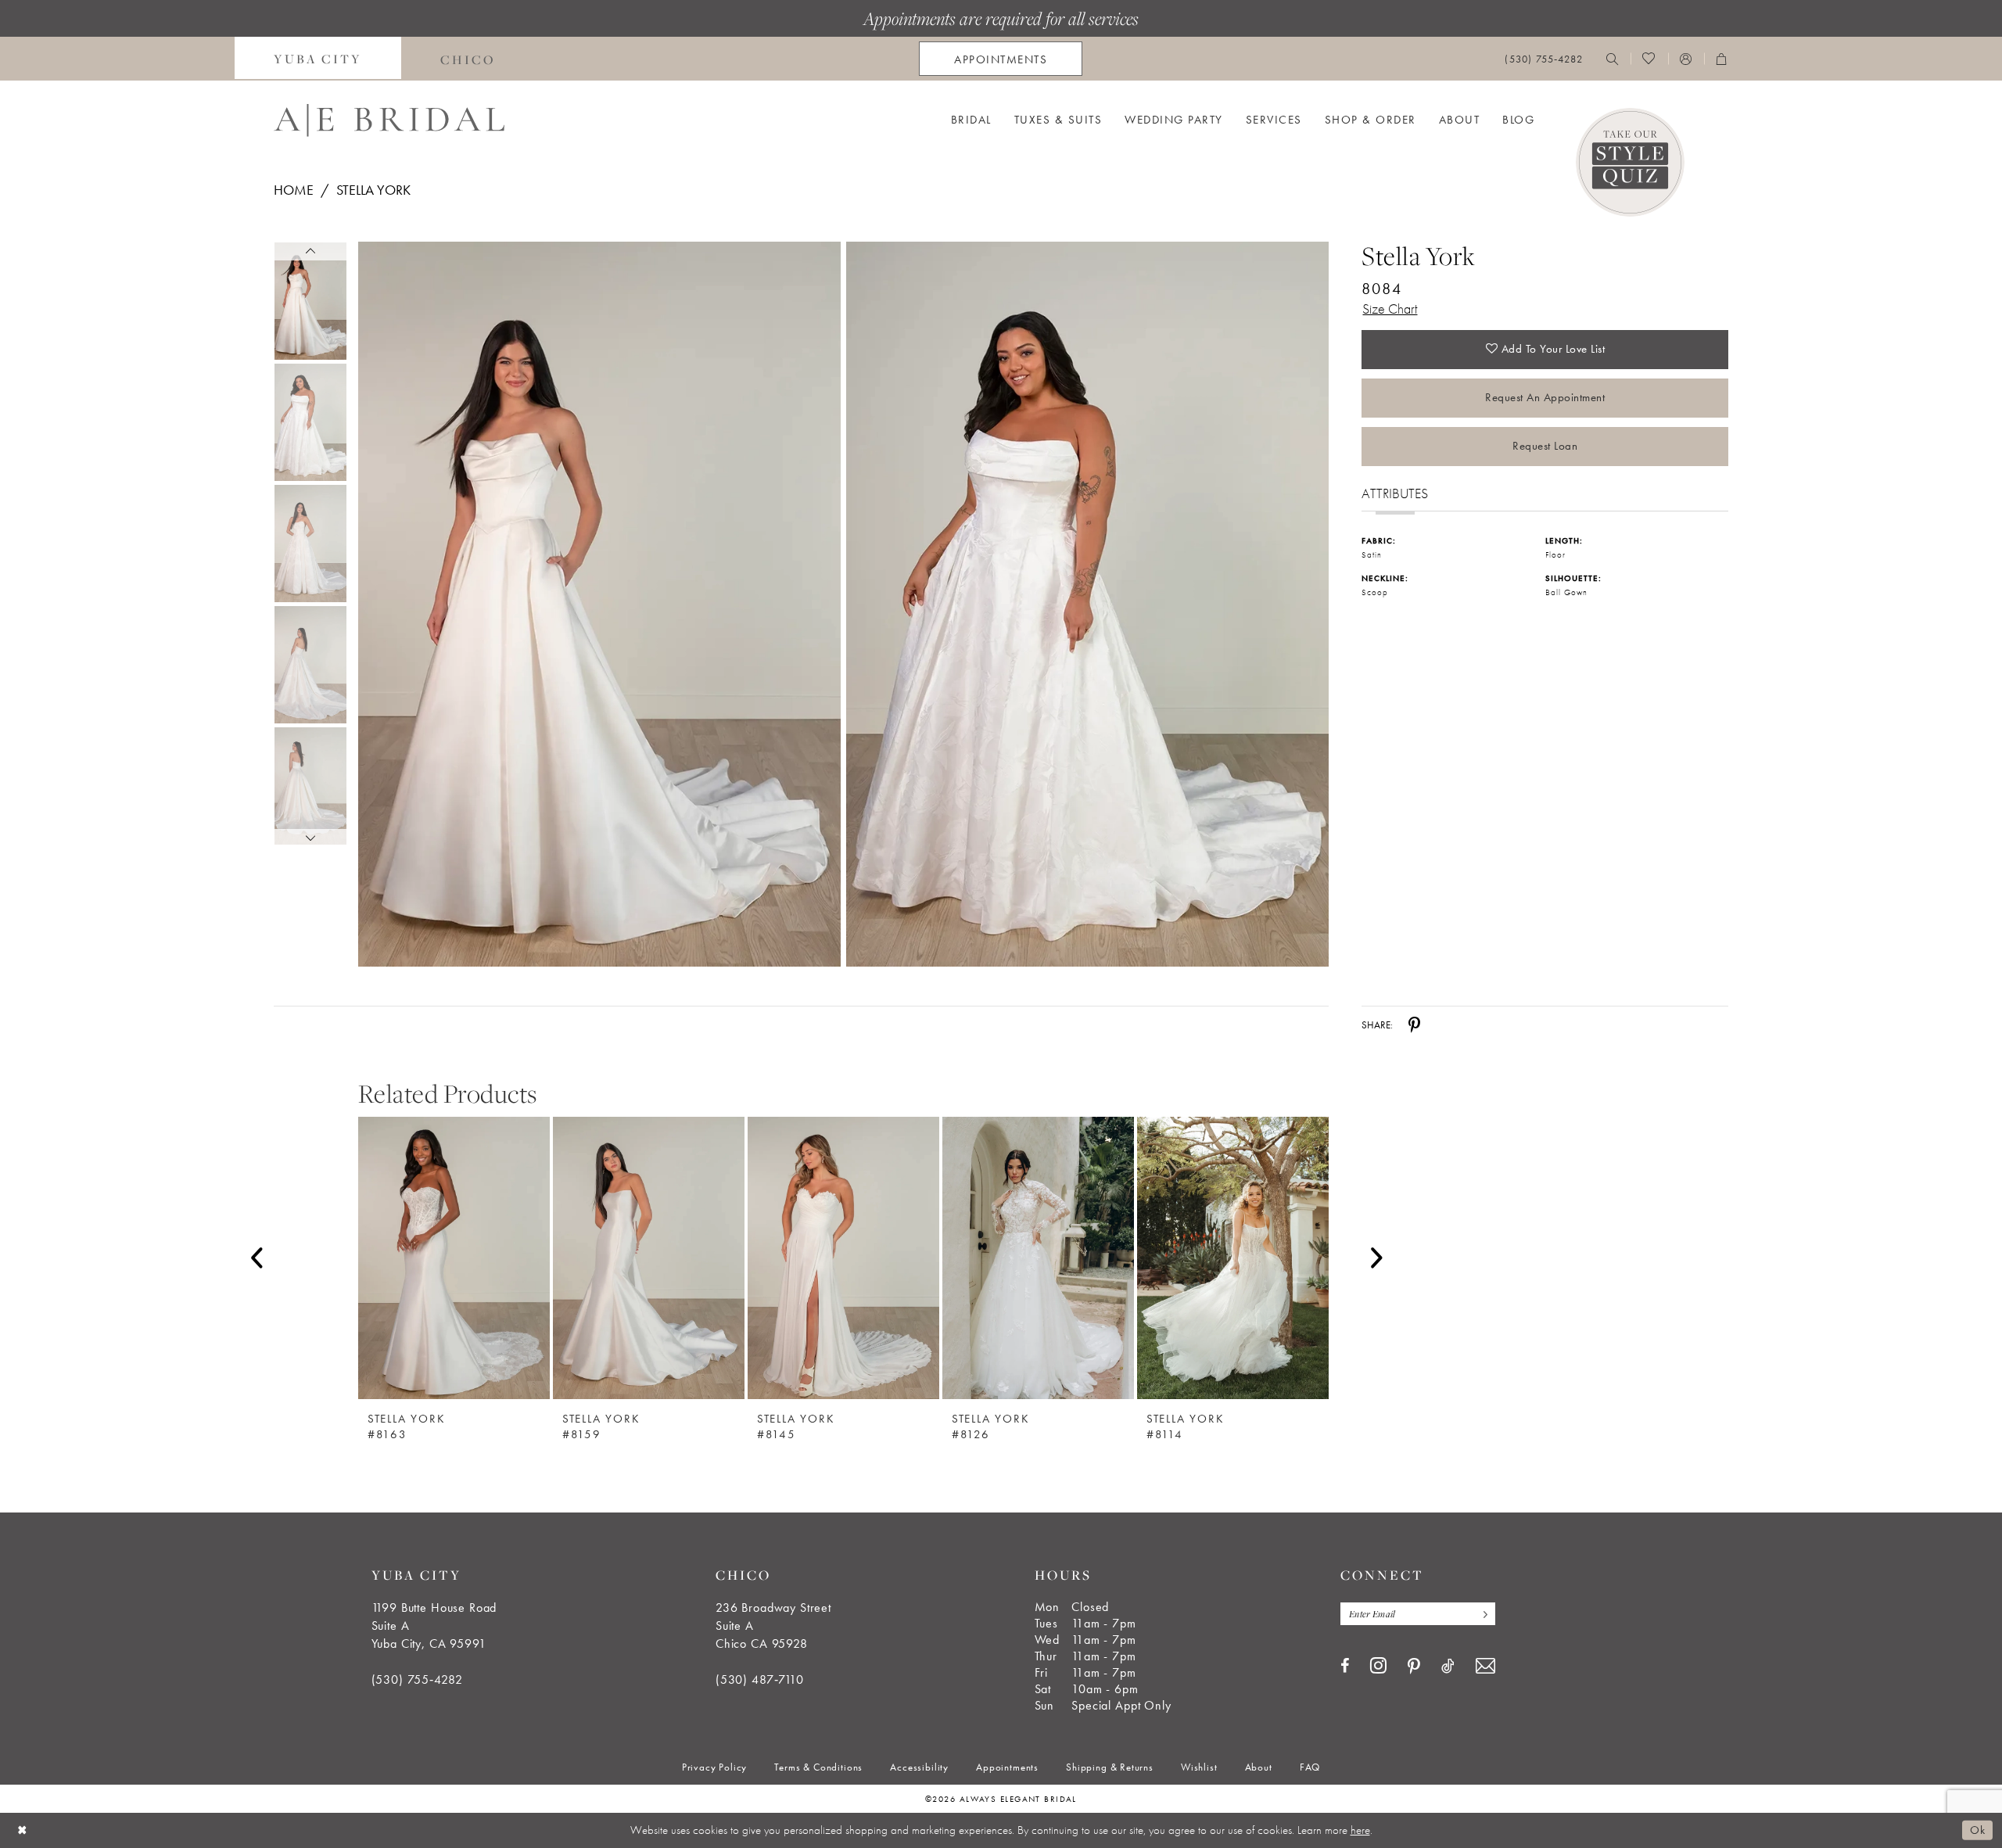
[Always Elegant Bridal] (389, 120)
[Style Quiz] (1630, 162)
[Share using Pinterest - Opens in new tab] (1414, 1025)
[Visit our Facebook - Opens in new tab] (1345, 1666)
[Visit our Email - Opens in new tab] (1485, 1666)
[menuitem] (318, 59)
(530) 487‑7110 (760, 1679)
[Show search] (1613, 59)
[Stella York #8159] (649, 1258)
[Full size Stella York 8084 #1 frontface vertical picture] (1088, 604)
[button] (1686, 59)
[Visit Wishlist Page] (1649, 59)
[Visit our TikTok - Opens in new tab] (1448, 1666)
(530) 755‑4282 (417, 1679)
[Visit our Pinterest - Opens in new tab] (1414, 1667)
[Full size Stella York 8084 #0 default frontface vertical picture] (599, 604)
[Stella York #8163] (454, 1258)
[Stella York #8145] (843, 1258)
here (1360, 1830)
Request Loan (1545, 446)
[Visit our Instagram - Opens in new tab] (1378, 1665)
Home (294, 190)
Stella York (373, 190)
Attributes (1395, 493)
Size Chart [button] (1390, 309)
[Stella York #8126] (1038, 1258)
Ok (1977, 1830)
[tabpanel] (596, 604)
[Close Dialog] (23, 1830)
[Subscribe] (1482, 1614)
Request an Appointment (1545, 397)
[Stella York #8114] (1233, 1258)
